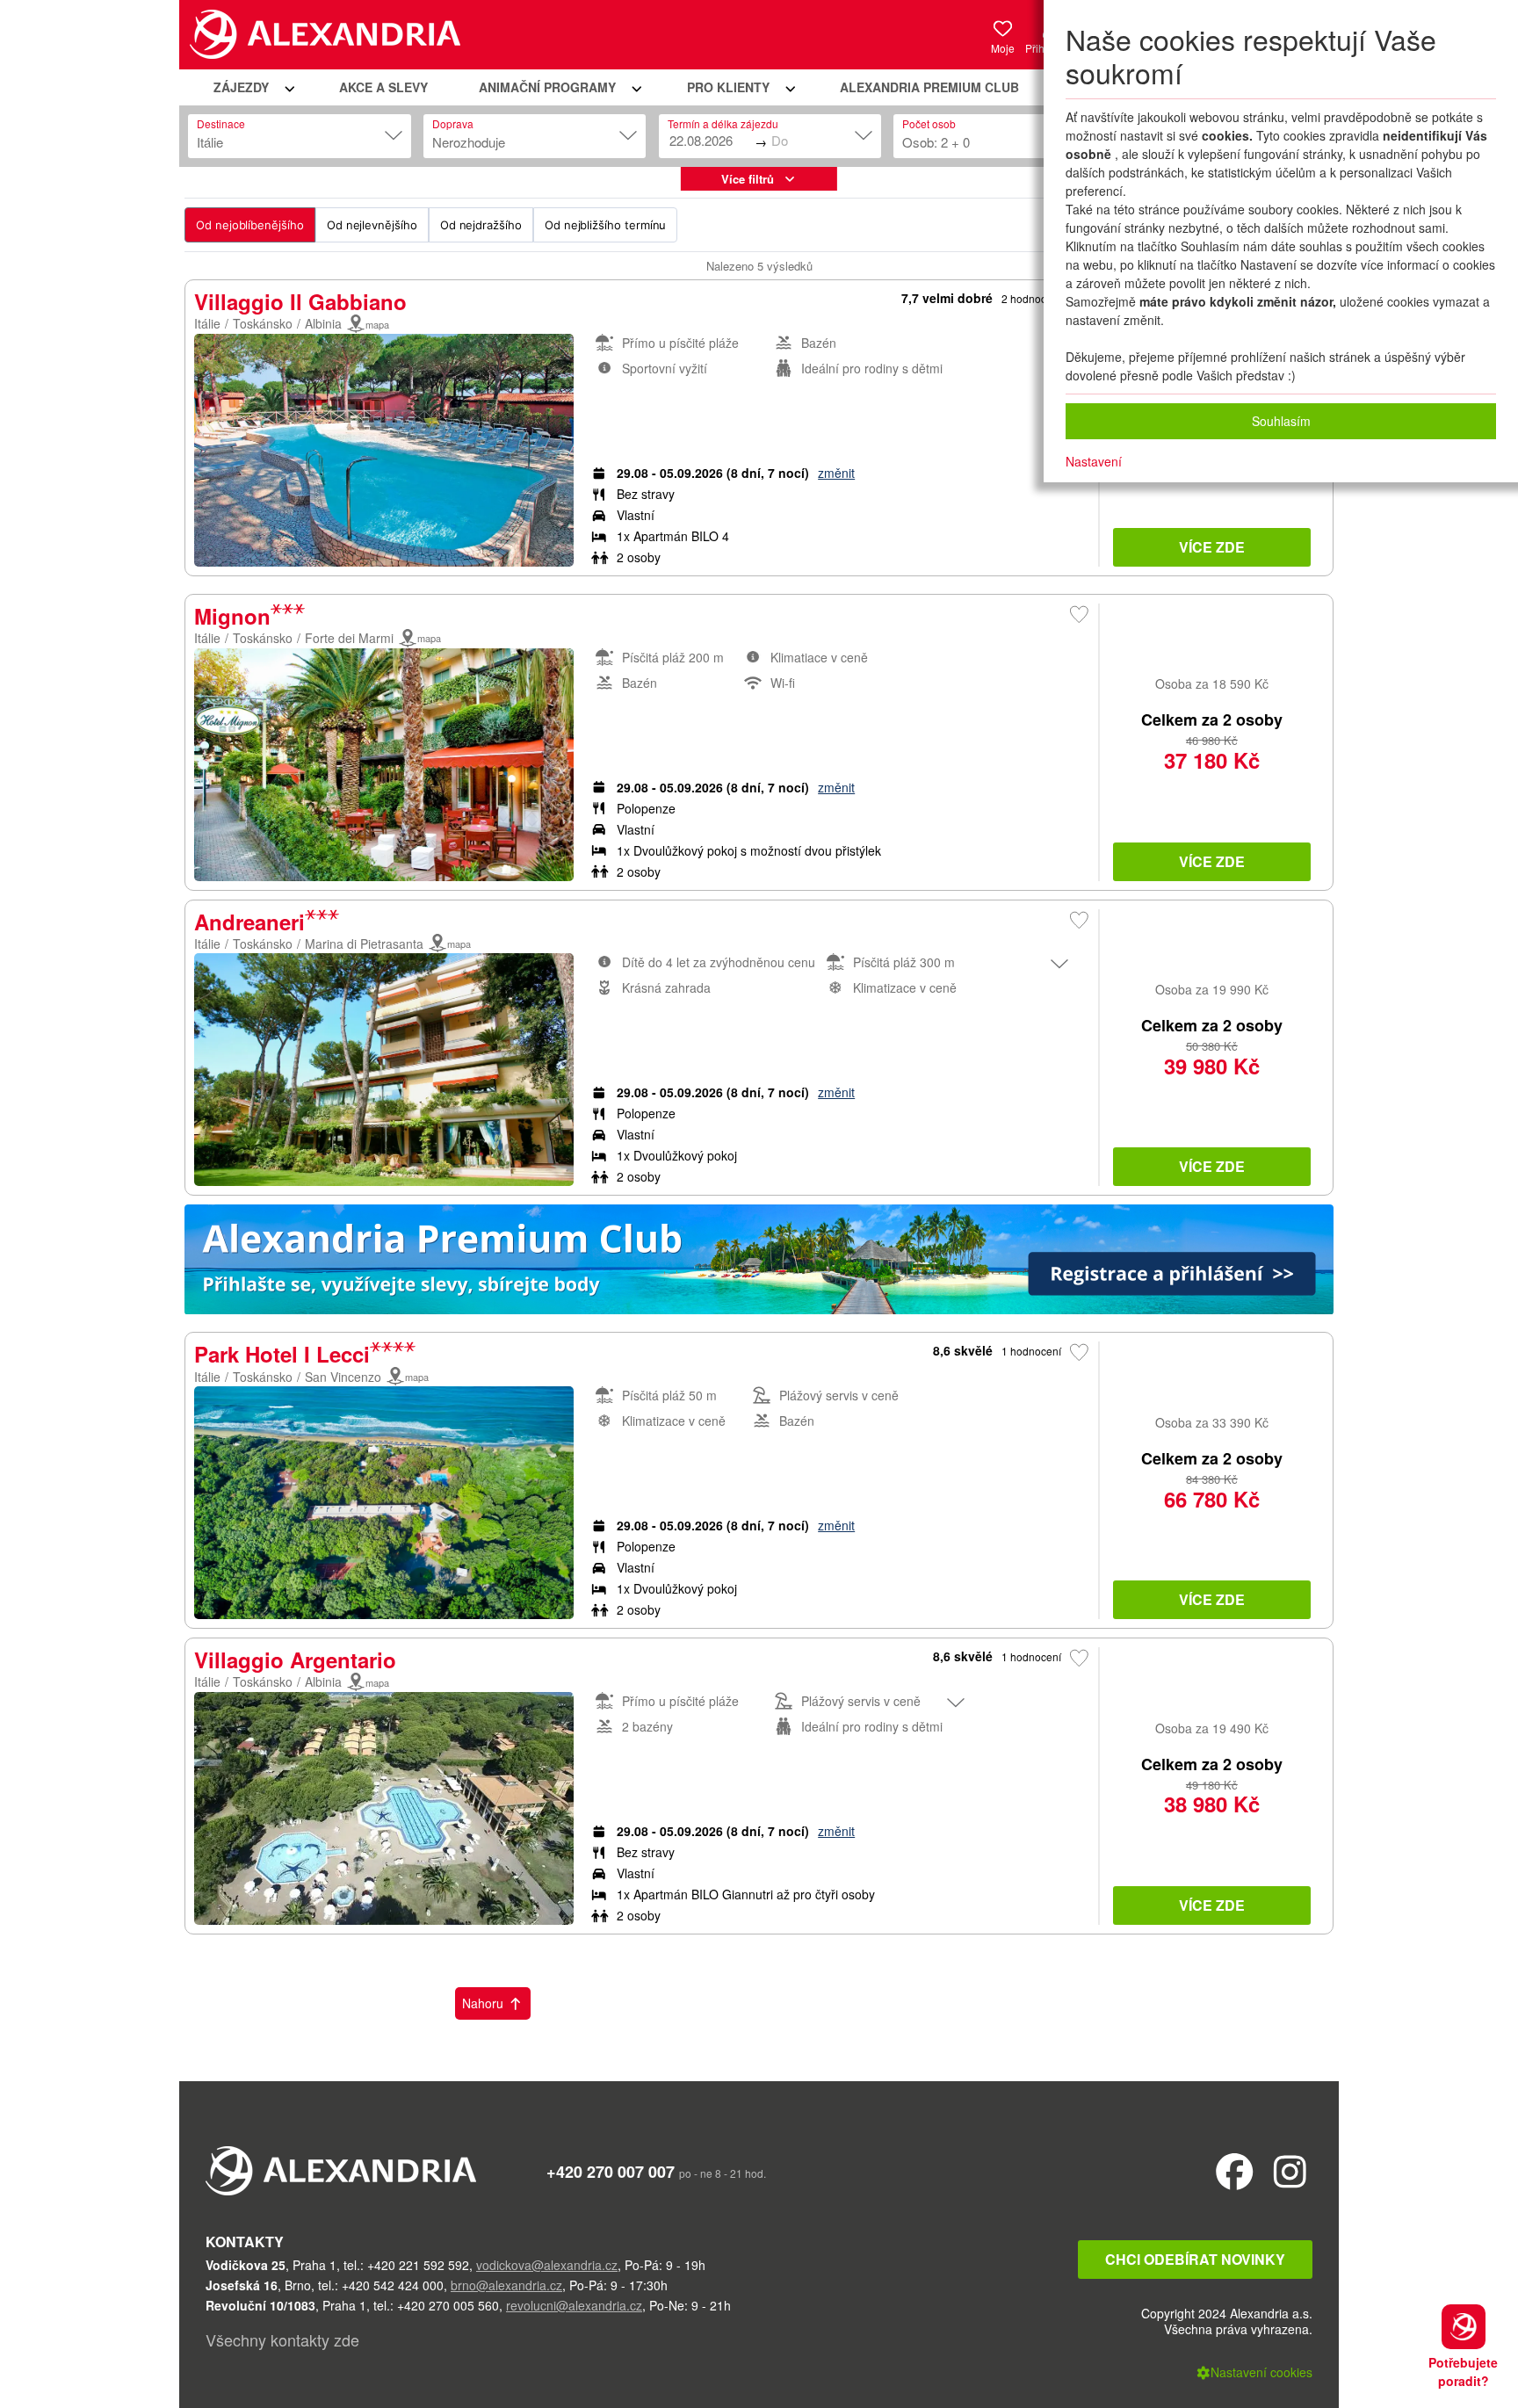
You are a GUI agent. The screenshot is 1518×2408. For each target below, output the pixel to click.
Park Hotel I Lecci (282, 1354)
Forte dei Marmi (349, 638)
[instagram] (1290, 2170)
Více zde (1212, 547)
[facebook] (1235, 2170)
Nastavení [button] (1094, 461)
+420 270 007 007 (611, 2172)
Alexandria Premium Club (929, 87)
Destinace (221, 123)
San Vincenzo (343, 1377)
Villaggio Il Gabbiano (300, 301)
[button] (251, 87)
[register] (759, 1264)
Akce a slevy (383, 87)
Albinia (323, 323)
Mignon (232, 616)
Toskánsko (263, 323)
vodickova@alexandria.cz (547, 2265)
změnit (836, 473)
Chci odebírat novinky (1195, 2259)
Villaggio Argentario (295, 1660)
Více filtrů (748, 179)
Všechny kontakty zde (282, 2339)
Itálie (207, 323)
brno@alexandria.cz (506, 2285)
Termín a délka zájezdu (723, 123)
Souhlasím (1281, 421)
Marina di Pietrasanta (364, 944)
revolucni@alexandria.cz (574, 2305)
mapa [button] (377, 324)
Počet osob (929, 123)
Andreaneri (249, 922)
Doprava (453, 123)
